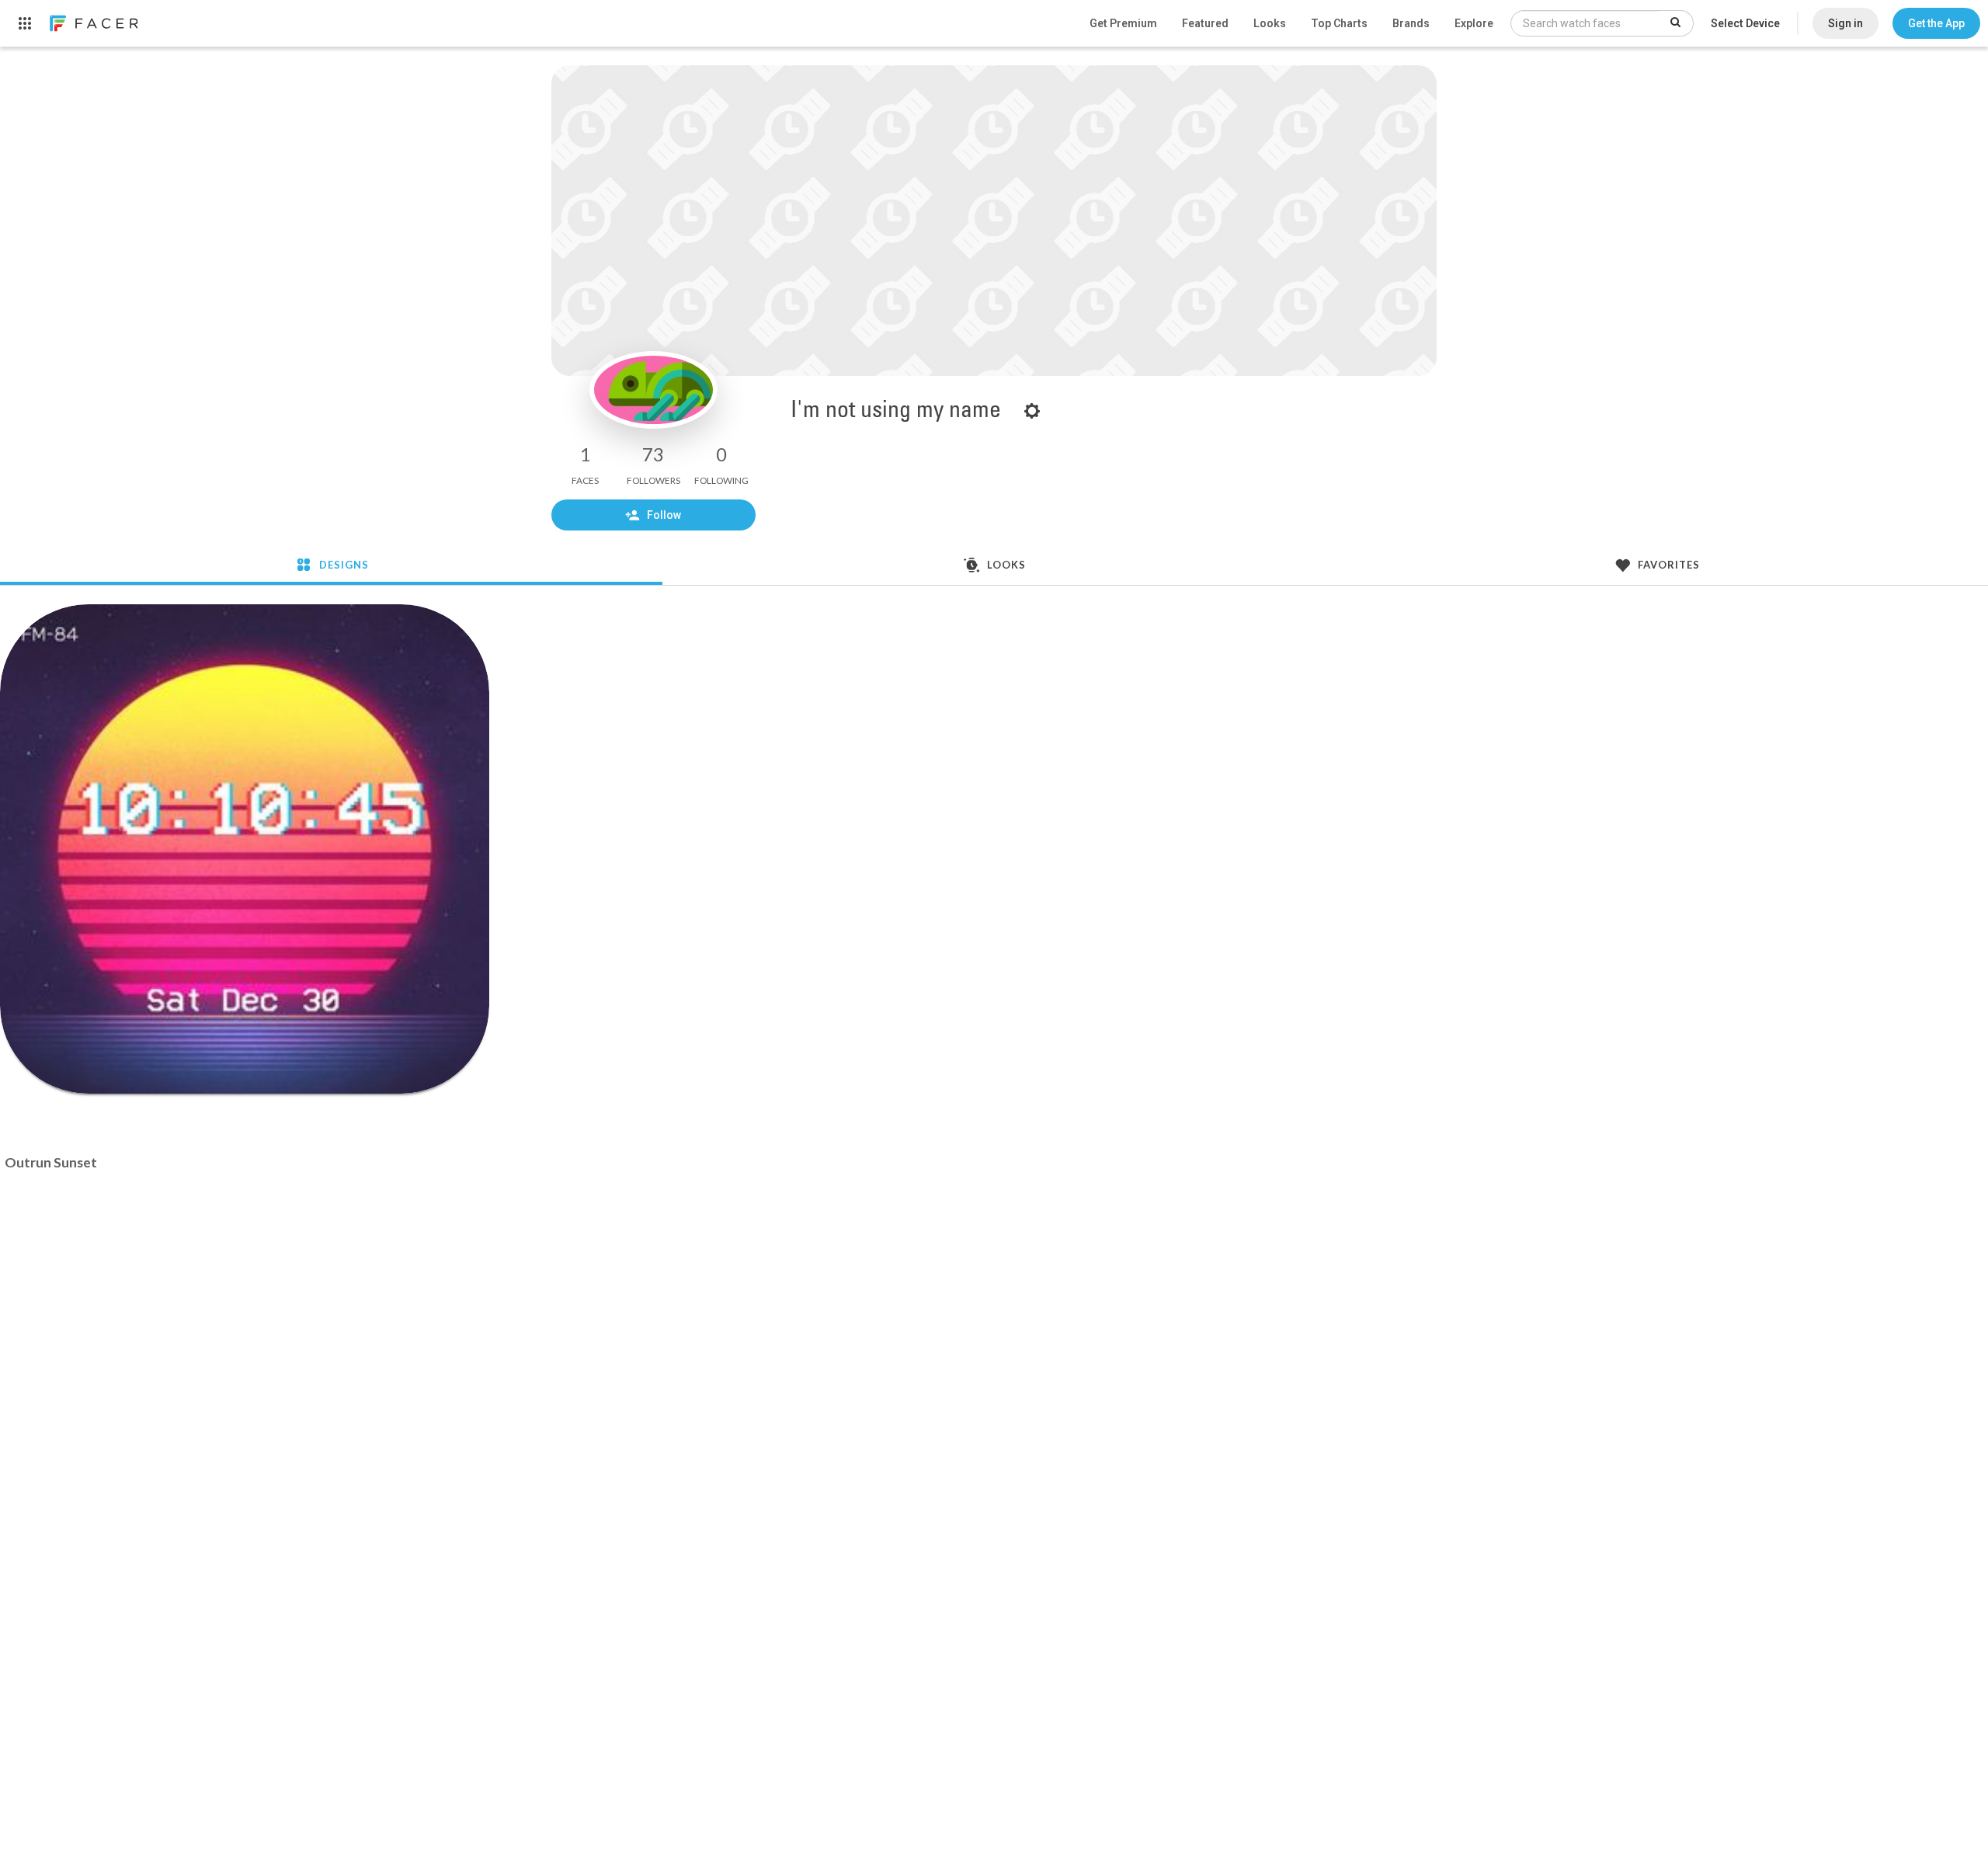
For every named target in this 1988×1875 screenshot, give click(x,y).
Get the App (1936, 23)
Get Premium (1123, 23)
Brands (1411, 23)
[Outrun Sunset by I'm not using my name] (245, 849)
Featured (1205, 23)
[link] (93, 23)
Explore (1474, 23)
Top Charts (1339, 23)
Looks (1270, 23)
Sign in (1846, 23)
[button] (1936, 23)
